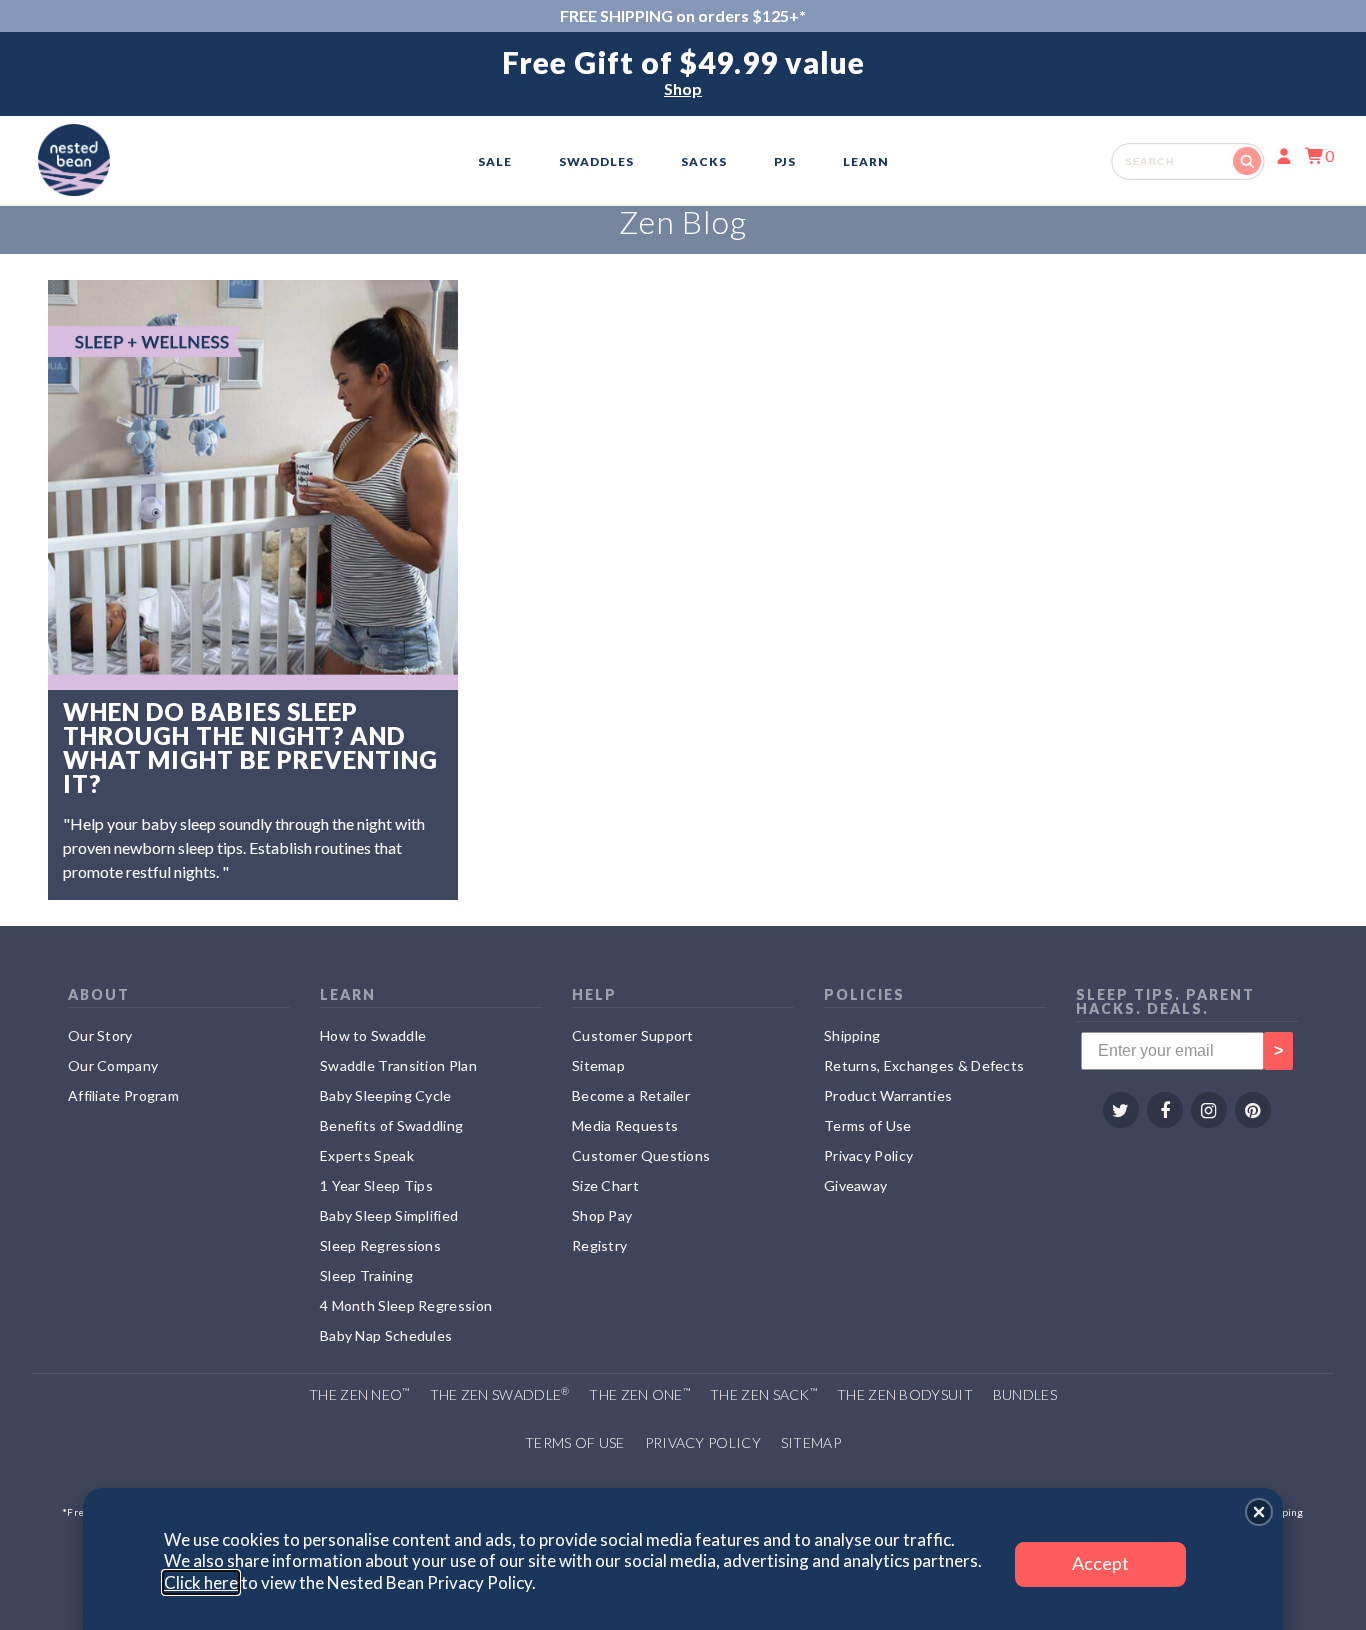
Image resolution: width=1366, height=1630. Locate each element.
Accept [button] (1100, 1563)
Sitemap (598, 1065)
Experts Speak (367, 1155)
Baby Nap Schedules (386, 1335)
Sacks (704, 161)
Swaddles (596, 161)
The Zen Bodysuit (905, 1394)
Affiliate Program (123, 1095)
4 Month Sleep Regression (406, 1305)
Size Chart (605, 1185)
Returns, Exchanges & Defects (924, 1065)
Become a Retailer (631, 1095)
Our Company (113, 1065)
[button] (1259, 1512)
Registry (599, 1245)
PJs (785, 161)
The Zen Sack (763, 1394)
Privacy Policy (868, 1155)
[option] (683, 74)
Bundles (1025, 1394)
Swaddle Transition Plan (398, 1065)
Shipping (852, 1035)
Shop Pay (602, 1215)
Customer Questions (641, 1155)
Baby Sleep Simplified (389, 1215)
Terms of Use (868, 1125)
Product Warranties (888, 1095)
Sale (495, 161)
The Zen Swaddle (500, 1394)
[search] (1187, 161)
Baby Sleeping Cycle (386, 1095)
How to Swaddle (373, 1035)
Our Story (100, 1035)
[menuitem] (495, 162)
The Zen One (639, 1394)
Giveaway (855, 1185)
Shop (683, 88)
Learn (866, 161)
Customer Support (633, 1035)
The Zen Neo (359, 1394)
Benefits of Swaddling (391, 1125)
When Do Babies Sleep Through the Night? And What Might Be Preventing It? (250, 748)
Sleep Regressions (380, 1245)
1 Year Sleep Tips (376, 1185)
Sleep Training (366, 1275)
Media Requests (625, 1125)
